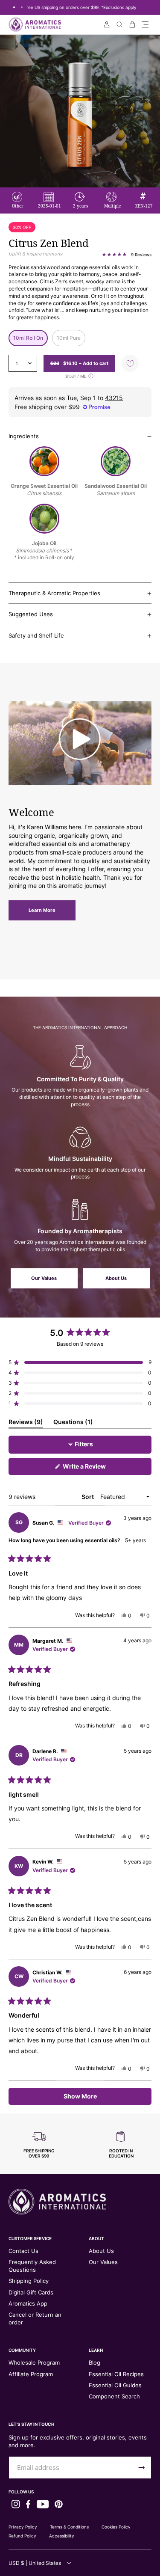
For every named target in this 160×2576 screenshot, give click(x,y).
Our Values (44, 1278)
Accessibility (62, 2536)
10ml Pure (69, 338)
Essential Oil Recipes (116, 2374)
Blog (95, 2362)
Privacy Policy (23, 2527)
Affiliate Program (31, 2374)
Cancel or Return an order (35, 2318)
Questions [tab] (73, 1423)
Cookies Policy (116, 2527)
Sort (88, 1497)
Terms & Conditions (69, 2527)
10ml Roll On (28, 338)
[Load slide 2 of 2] (22, 7)
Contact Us (23, 2251)
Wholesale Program (34, 2362)
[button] (145, 24)
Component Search (114, 2396)
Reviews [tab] (26, 1423)
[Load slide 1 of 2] (14, 7)
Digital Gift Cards (31, 2292)
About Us (116, 1278)
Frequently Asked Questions (32, 2266)
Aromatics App (28, 2303)
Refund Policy (22, 2536)
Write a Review (96, 1469)
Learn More (42, 910)
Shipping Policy (29, 2281)
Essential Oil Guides (115, 2385)
